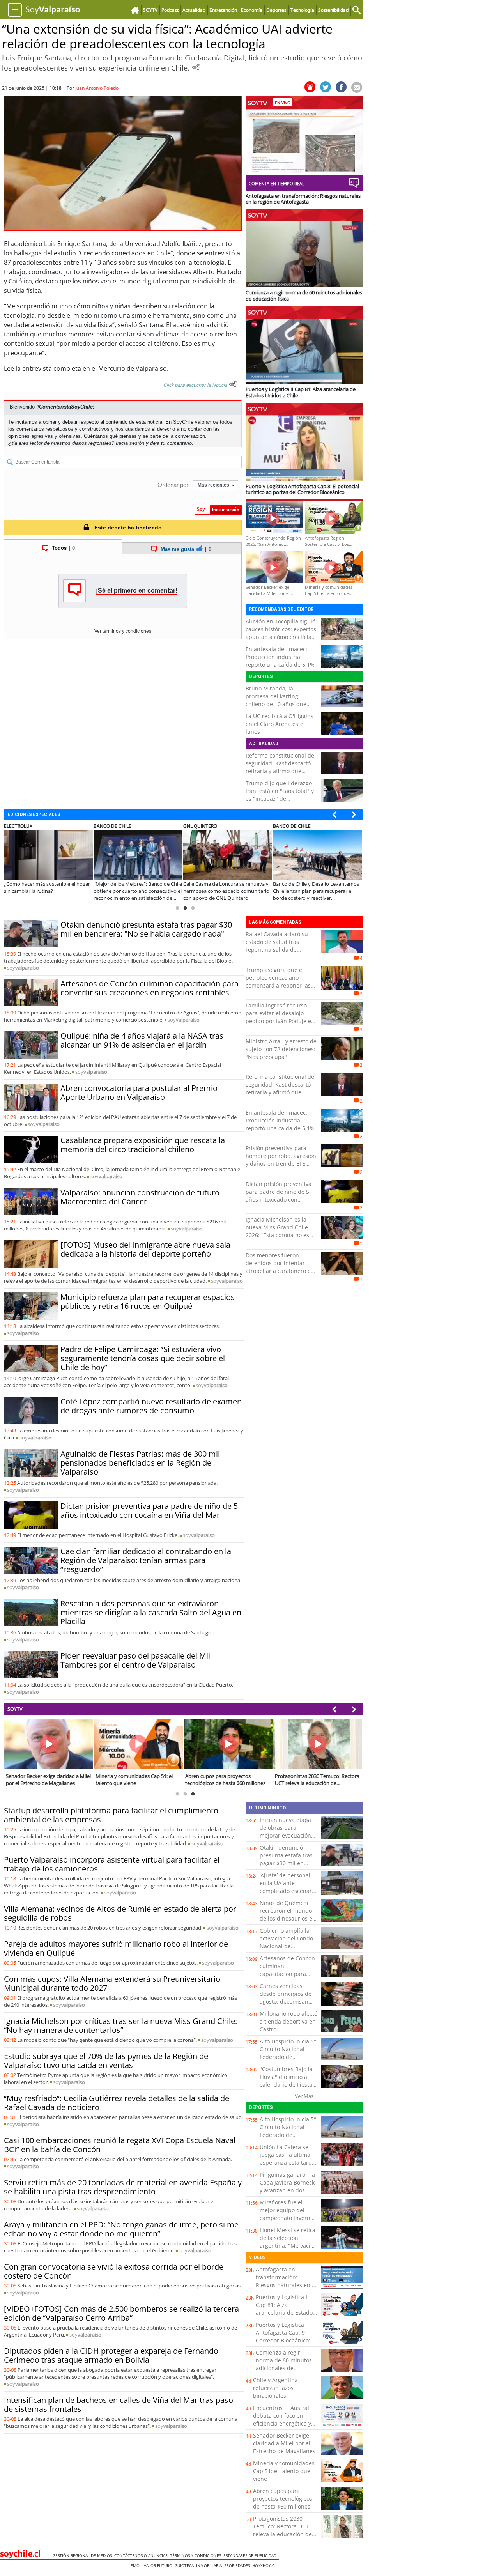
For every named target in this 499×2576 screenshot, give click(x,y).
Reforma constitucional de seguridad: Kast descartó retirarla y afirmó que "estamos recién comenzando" (280, 771)
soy (23, 968)
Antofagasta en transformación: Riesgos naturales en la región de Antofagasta (286, 2281)
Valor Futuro (159, 2565)
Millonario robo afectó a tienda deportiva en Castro (288, 2021)
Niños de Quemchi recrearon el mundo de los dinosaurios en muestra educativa (288, 1915)
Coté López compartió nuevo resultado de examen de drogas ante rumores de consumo (151, 1406)
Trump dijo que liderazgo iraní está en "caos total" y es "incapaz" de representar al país (280, 795)
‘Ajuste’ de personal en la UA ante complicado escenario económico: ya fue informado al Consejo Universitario (288, 1895)
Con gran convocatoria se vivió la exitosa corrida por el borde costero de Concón (114, 2271)
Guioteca (185, 2565)
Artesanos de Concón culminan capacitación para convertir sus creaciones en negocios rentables (150, 988)
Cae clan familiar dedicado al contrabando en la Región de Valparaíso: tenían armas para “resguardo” (146, 1560)
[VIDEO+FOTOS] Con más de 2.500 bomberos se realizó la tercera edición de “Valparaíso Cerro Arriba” (121, 2313)
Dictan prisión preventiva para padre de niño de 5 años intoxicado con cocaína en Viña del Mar (149, 1510)
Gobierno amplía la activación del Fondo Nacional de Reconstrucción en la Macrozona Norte (287, 1946)
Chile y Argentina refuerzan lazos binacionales (275, 2388)
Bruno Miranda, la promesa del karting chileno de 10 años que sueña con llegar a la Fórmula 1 (276, 704)
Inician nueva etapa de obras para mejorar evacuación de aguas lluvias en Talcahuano (285, 1835)
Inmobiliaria (210, 2565)
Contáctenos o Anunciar (142, 2555)
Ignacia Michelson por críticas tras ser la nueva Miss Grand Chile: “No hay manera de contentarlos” (120, 2025)
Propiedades (238, 2565)
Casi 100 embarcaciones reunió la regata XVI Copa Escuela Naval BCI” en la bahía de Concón (120, 2145)
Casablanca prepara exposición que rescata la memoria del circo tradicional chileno (143, 1145)
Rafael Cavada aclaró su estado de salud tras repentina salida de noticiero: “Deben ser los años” (278, 950)
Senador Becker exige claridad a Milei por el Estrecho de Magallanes (284, 2443)
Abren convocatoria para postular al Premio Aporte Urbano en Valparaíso (139, 1092)
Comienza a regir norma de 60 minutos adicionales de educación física (284, 2364)
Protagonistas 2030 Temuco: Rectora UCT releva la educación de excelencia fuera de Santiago (282, 2534)
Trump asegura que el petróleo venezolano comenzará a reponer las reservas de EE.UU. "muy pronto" (278, 985)
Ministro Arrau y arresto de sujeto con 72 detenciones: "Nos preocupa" (281, 1049)
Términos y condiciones (197, 2555)
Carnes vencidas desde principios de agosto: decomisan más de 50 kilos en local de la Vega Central (286, 2005)
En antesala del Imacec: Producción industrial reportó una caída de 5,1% (280, 657)
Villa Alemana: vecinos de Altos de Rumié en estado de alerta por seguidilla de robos (120, 1913)
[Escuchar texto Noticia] (233, 384)
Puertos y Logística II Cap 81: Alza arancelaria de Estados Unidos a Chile (286, 2309)
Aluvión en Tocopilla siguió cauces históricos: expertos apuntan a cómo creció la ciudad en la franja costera (281, 633)
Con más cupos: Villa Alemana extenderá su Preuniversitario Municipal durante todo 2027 (112, 1983)
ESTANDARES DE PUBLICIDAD (251, 2555)
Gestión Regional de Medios (83, 2555)
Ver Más (304, 2096)
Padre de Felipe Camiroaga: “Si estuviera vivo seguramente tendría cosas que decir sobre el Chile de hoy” (143, 1358)
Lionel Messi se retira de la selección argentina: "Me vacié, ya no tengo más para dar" (288, 2246)
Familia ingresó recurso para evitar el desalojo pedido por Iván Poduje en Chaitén (280, 1017)
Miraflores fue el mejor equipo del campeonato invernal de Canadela (287, 2214)
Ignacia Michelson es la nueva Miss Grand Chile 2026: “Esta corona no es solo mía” (277, 1231)
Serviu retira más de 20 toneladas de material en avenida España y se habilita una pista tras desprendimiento (123, 2187)
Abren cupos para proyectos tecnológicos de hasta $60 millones (283, 2499)
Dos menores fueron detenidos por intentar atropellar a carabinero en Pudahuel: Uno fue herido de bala (280, 1271)
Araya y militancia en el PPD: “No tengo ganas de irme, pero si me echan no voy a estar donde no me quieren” (121, 2229)
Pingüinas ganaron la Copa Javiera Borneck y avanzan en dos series (287, 2186)
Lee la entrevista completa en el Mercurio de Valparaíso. (86, 368)
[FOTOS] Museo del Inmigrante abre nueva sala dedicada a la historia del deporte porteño (145, 1249)
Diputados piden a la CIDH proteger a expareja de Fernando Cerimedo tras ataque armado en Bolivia (111, 2355)
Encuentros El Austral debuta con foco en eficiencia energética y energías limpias (282, 2419)
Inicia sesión (130, 443)
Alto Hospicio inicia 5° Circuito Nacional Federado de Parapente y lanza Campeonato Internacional (288, 2061)
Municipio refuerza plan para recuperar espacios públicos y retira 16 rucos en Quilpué (148, 1301)
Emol (137, 2565)
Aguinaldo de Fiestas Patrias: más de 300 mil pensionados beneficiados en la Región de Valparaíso (140, 1463)
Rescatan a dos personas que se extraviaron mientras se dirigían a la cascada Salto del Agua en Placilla (151, 1612)
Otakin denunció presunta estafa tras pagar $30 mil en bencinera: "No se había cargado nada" (146, 929)
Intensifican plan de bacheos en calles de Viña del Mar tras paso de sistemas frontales (119, 2404)
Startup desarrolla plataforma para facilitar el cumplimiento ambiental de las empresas (111, 1815)
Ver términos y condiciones (123, 631)
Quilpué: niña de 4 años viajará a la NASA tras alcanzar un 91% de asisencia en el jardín (142, 1040)
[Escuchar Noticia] (196, 67)
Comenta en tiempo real (277, 183)
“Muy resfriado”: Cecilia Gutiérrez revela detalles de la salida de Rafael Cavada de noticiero (117, 2103)
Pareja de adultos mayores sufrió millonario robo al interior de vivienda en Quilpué (116, 1948)
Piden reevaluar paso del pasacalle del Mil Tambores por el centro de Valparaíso (135, 1660)
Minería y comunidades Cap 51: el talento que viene (284, 2471)
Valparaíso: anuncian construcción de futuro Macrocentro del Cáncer (140, 1197)
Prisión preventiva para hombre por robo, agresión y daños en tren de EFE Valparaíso (281, 1160)
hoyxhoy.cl (265, 2565)
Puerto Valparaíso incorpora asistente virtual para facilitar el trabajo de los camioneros (112, 1864)
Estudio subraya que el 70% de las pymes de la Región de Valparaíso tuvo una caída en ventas (106, 2061)
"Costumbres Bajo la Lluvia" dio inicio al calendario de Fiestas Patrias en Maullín (287, 2081)
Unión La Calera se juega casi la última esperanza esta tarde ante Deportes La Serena (287, 2163)
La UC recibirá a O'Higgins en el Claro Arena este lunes (280, 724)
